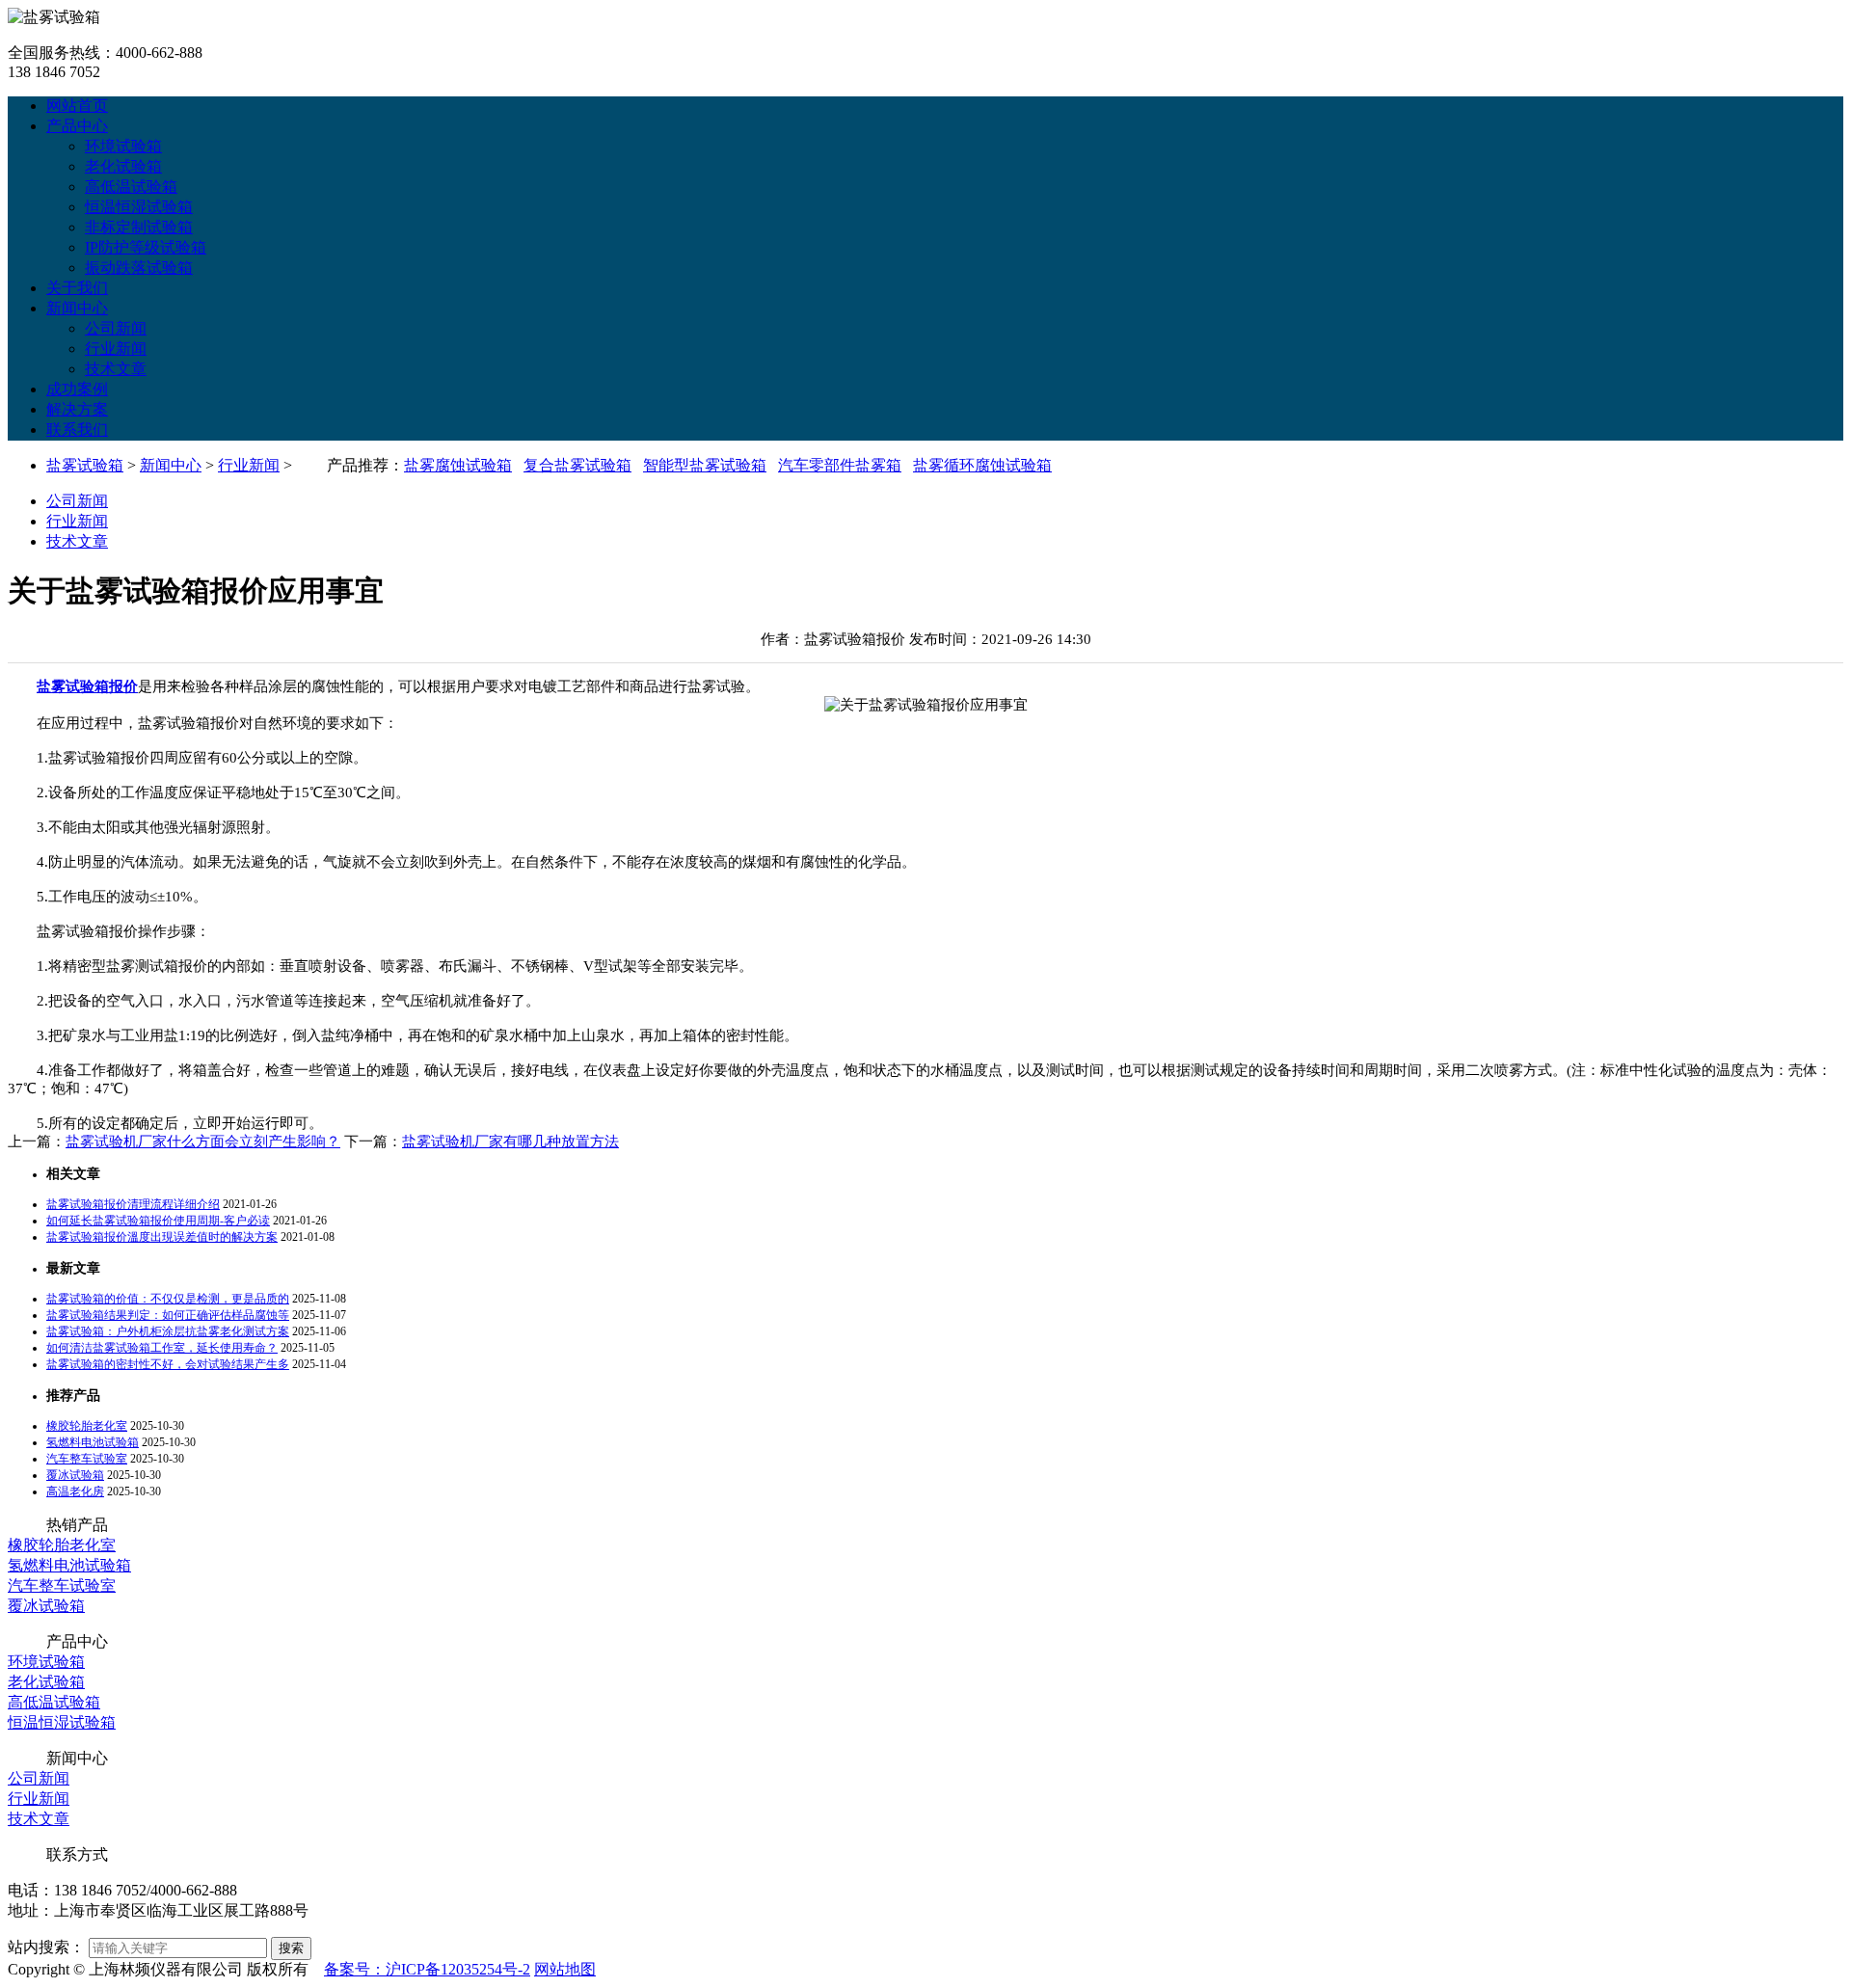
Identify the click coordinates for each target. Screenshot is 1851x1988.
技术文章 (116, 369)
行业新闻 (116, 349)
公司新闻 (116, 328)
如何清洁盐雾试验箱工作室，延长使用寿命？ (162, 1348)
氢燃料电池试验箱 (93, 1442)
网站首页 (77, 106)
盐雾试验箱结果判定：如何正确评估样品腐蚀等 (168, 1315)
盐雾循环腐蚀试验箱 (982, 465)
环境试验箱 (123, 146)
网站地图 (565, 1969)
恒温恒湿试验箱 (139, 207)
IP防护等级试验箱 (146, 247)
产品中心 (77, 126)
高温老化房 (75, 1491)
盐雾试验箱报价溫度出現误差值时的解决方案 (162, 1237)
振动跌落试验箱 (139, 268)
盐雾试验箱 (85, 465)
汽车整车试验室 (87, 1459)
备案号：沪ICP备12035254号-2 (427, 1969)
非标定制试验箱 (139, 227)
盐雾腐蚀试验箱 (458, 465)
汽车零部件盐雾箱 (840, 465)
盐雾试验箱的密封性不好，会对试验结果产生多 (168, 1364)
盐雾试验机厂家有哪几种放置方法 (510, 1142)
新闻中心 (77, 308)
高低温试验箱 (131, 187)
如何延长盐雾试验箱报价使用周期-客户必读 (158, 1221)
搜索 (291, 1948)
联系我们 (77, 430)
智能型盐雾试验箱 (705, 465)
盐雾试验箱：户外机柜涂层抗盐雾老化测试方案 (168, 1331)
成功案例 (77, 389)
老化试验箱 (123, 166)
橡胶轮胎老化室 (87, 1426)
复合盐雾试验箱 (577, 465)
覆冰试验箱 (75, 1475)
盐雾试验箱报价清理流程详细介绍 (133, 1204)
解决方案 (77, 409)
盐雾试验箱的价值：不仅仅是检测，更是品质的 (168, 1299)
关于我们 (77, 288)
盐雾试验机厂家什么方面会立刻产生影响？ (203, 1142)
